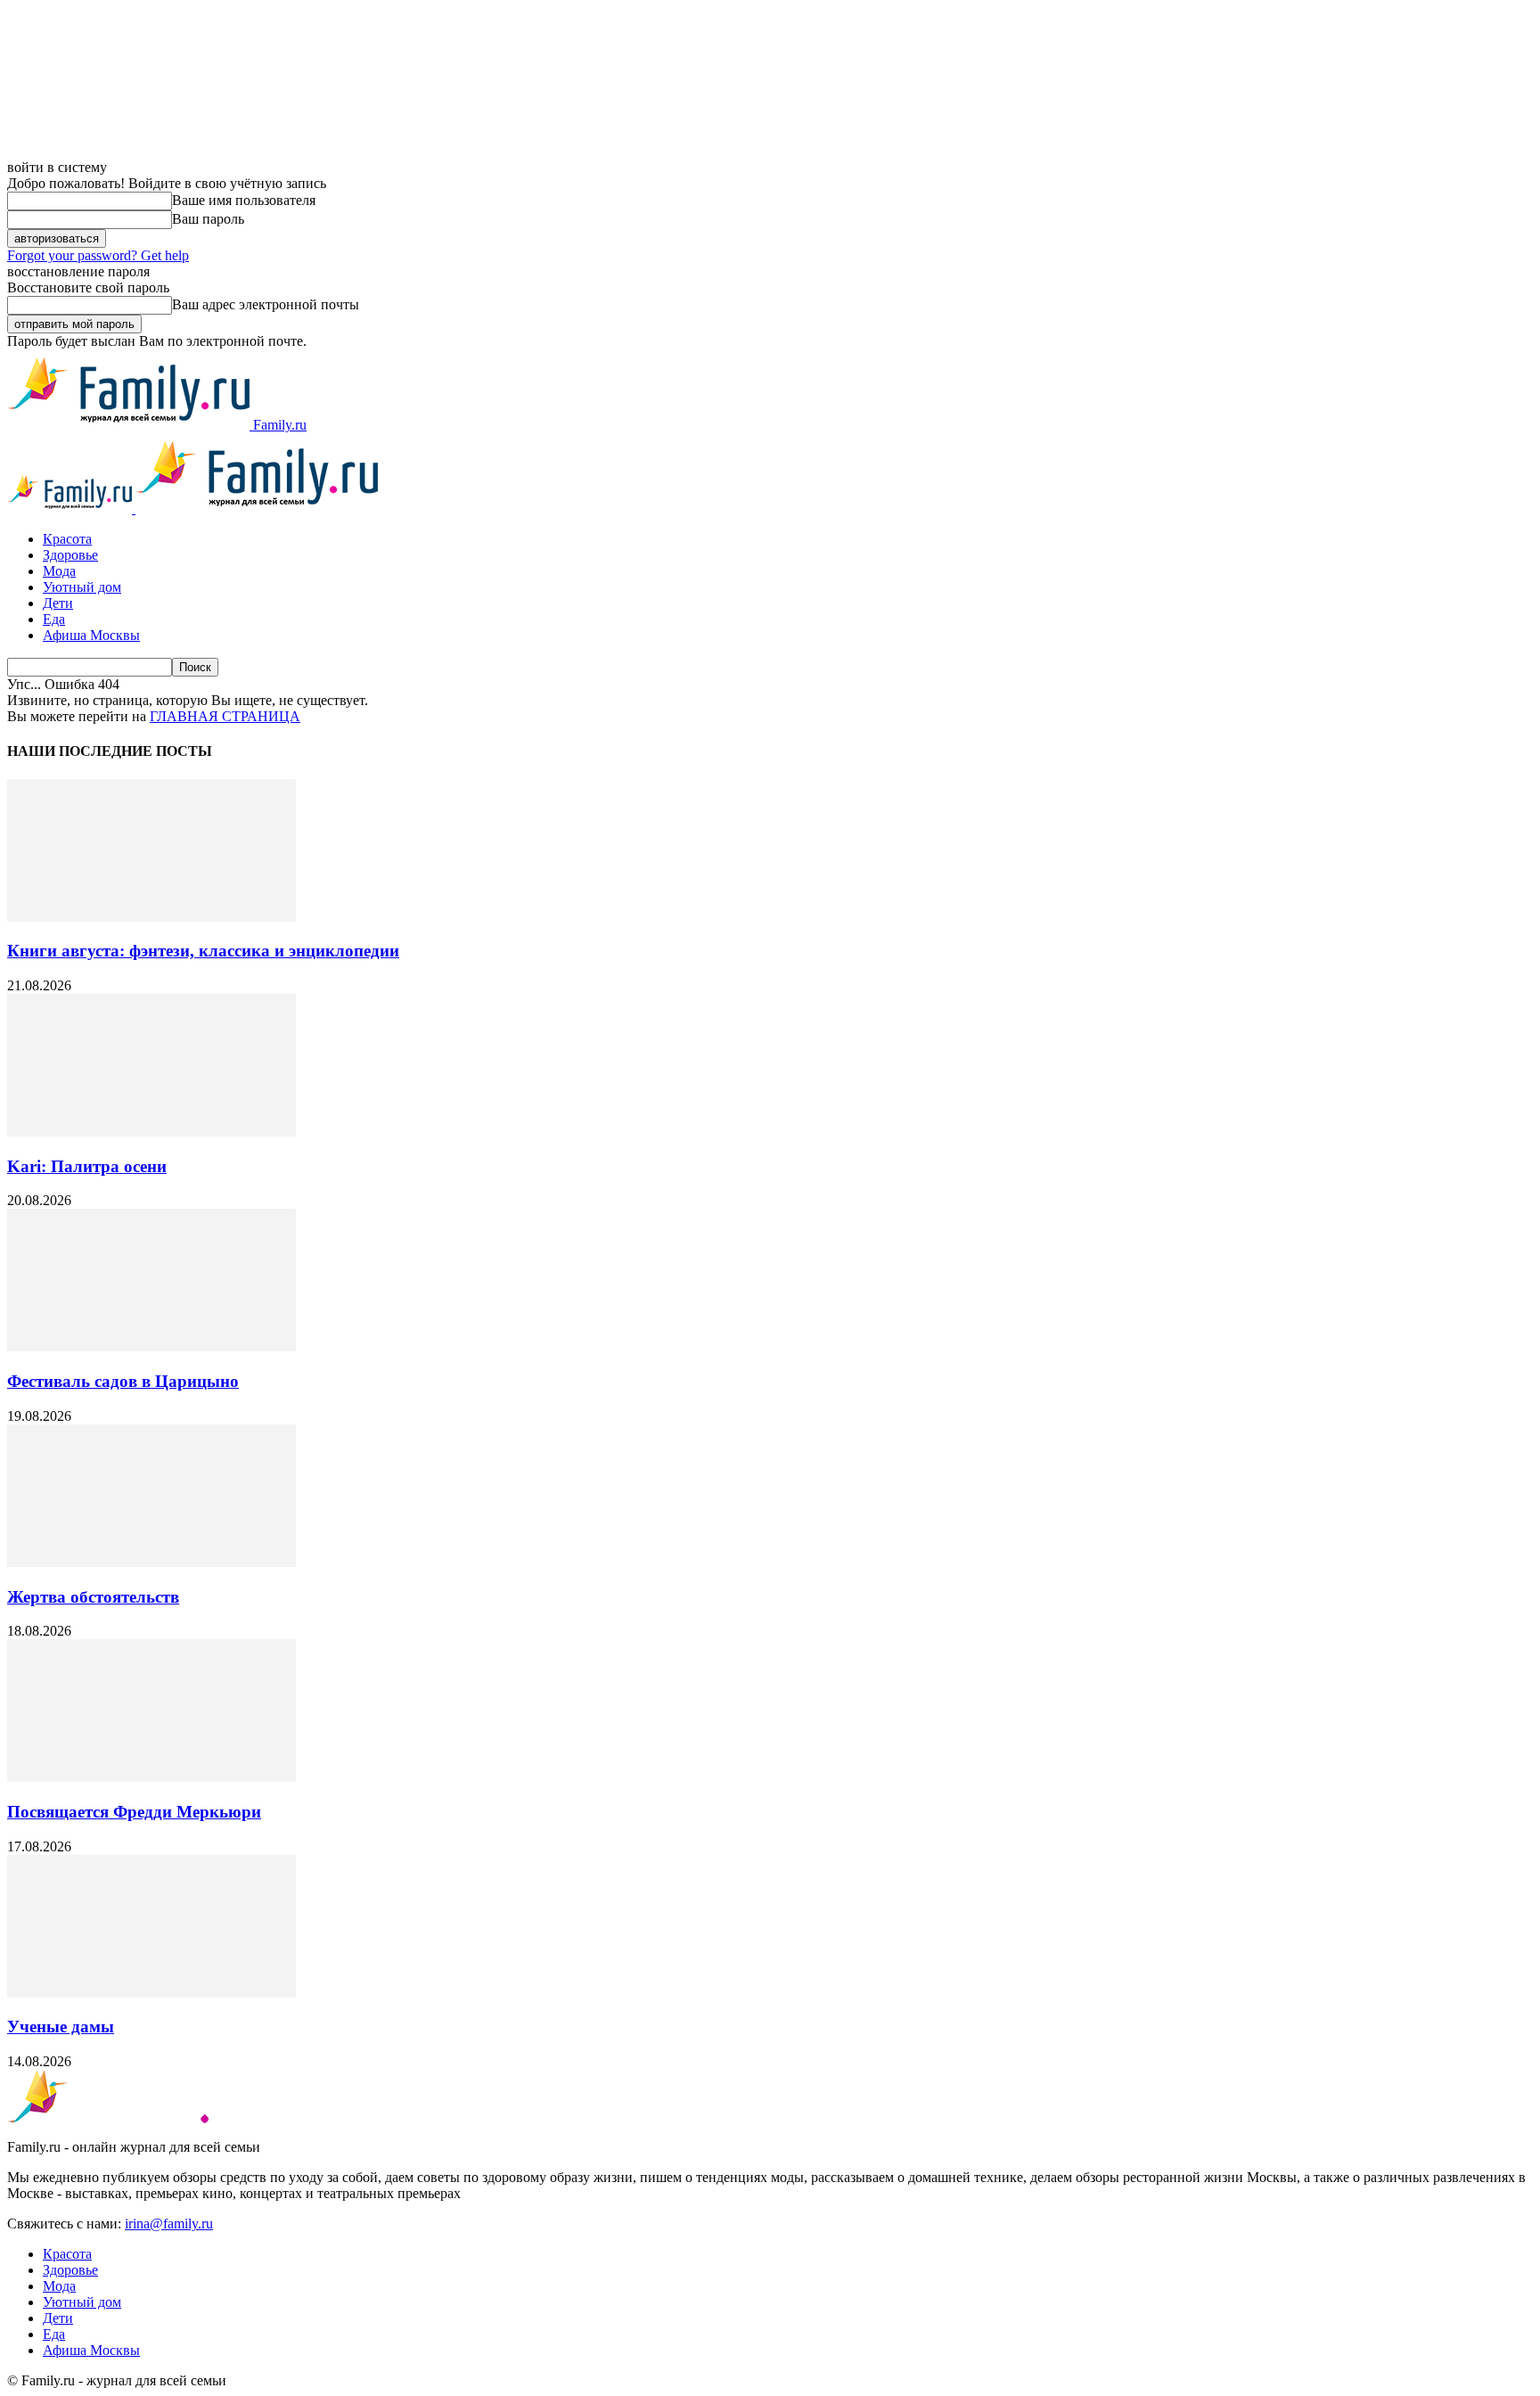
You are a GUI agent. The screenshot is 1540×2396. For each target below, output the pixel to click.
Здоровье (70, 555)
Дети (58, 603)
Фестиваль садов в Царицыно (123, 1381)
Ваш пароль (208, 219)
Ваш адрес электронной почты (266, 304)
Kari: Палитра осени (87, 1166)
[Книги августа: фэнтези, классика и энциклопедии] (152, 917)
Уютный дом (82, 587)
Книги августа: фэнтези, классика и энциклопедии (203, 951)
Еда (54, 619)
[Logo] (71, 509)
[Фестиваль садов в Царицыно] (152, 1346)
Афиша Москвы (91, 635)
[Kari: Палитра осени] (152, 1132)
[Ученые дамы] (152, 1993)
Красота (67, 539)
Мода (59, 571)
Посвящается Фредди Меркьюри (134, 1812)
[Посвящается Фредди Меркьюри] (152, 1777)
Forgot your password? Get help (98, 255)
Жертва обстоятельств (93, 1597)
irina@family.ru (169, 2224)
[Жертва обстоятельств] (152, 1562)
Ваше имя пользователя (244, 200)
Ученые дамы (61, 2027)
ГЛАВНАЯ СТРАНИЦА (225, 716)
